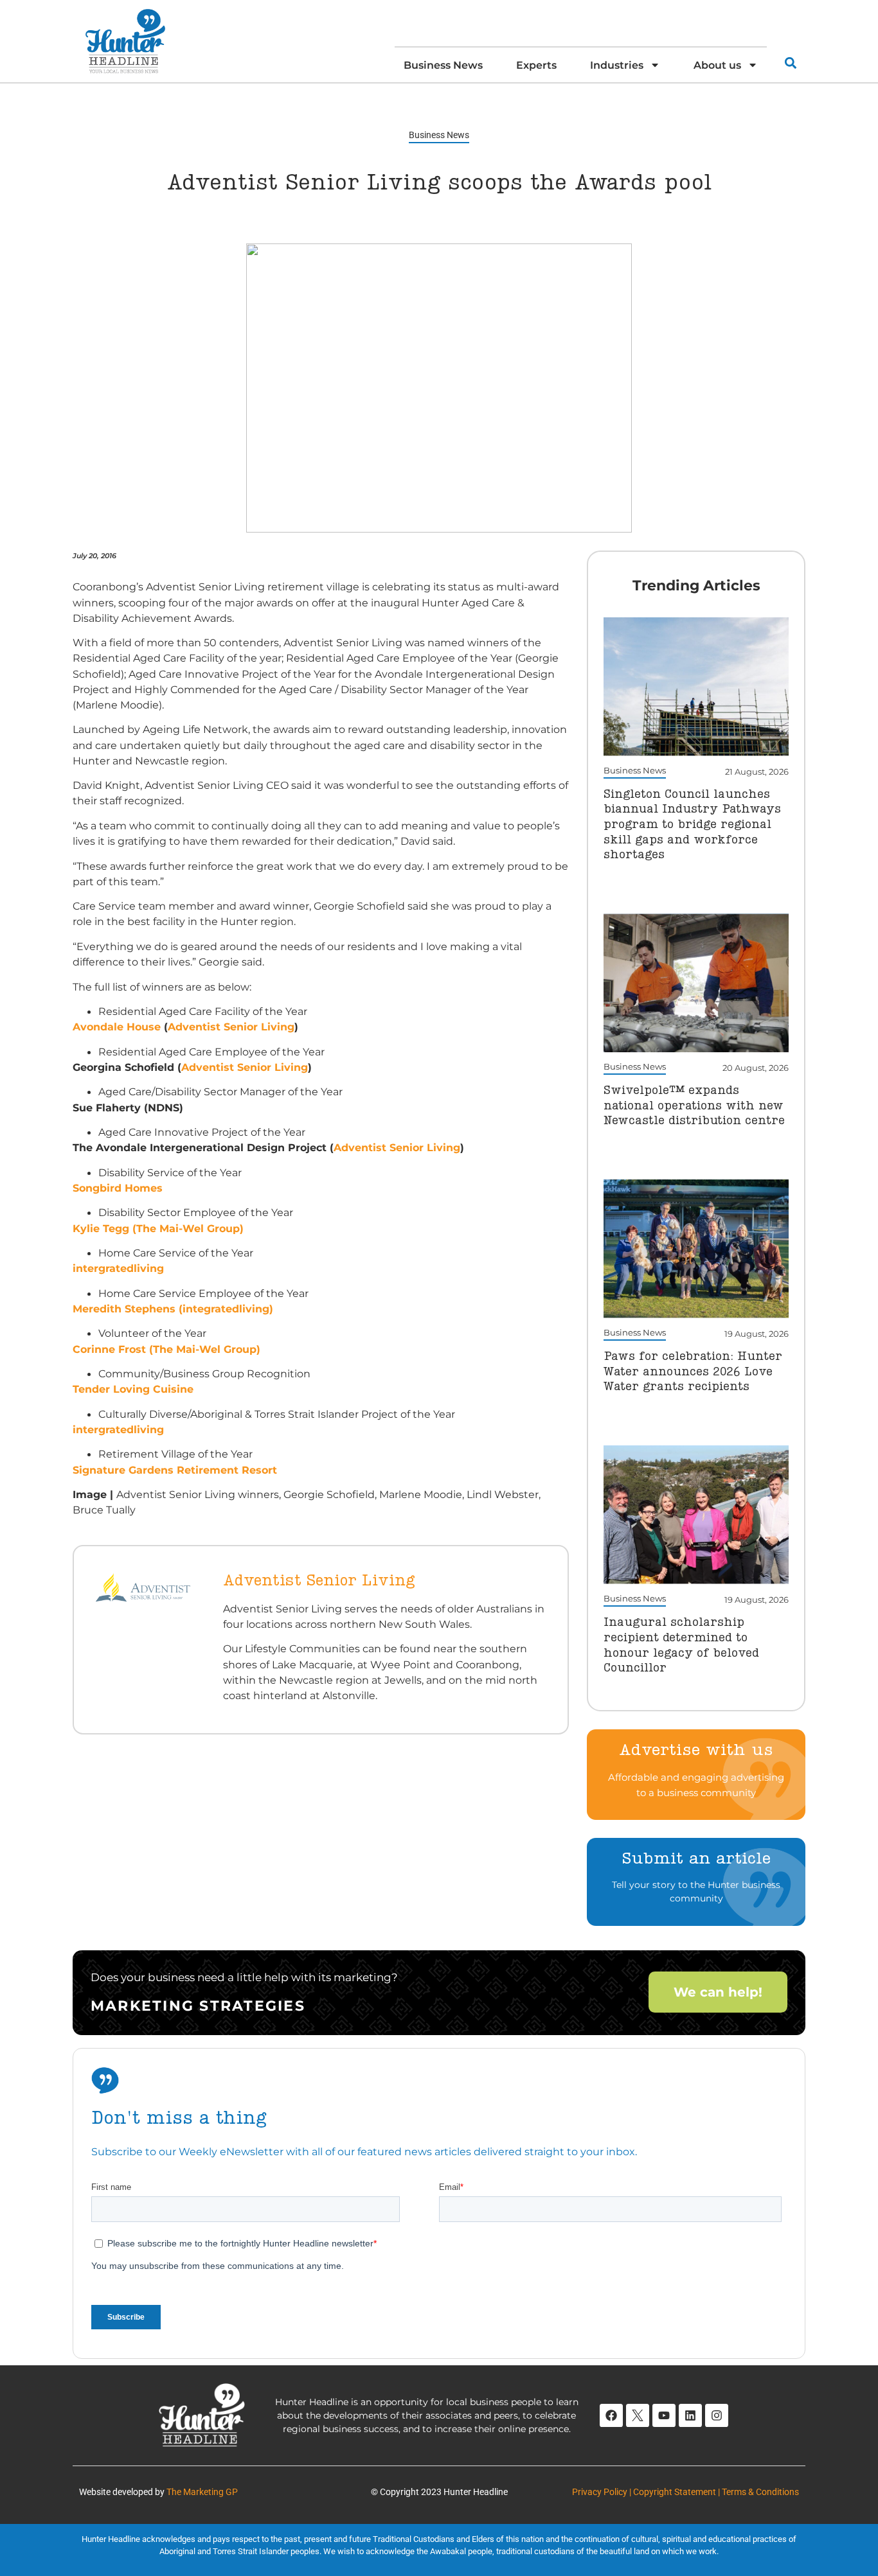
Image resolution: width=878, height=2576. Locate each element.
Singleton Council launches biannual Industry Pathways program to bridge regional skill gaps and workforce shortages (692, 825)
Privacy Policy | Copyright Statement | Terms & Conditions (685, 2492)
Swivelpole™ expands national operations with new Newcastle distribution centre (694, 1106)
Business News (443, 65)
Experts (536, 65)
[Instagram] (717, 2415)
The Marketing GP (202, 2492)
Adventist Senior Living (231, 1027)
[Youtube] (664, 2415)
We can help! (718, 1992)
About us (717, 65)
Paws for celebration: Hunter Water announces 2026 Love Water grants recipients (693, 1372)
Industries (617, 65)
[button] (790, 63)
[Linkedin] (690, 2415)
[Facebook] (611, 2415)
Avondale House (117, 1027)
